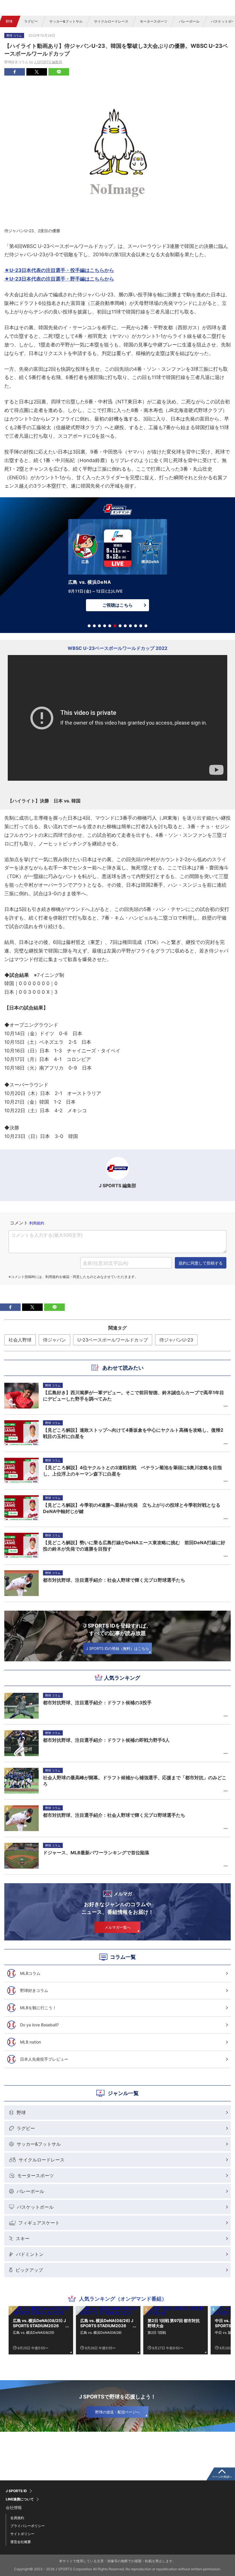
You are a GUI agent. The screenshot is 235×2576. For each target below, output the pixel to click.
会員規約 (17, 2518)
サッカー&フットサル (66, 21)
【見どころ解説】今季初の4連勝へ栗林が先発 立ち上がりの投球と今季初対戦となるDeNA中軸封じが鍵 (132, 1508)
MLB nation (31, 2042)
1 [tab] (89, 626)
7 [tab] (120, 626)
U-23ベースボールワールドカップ (113, 1340)
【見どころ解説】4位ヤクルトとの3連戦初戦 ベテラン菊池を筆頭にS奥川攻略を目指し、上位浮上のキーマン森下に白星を (132, 1471)
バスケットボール (35, 2207)
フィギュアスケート (39, 2223)
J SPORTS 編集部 (48, 62)
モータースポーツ (154, 21)
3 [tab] (99, 626)
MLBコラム (30, 1973)
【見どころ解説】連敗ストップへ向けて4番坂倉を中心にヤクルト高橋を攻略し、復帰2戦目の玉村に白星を (133, 1433)
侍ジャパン (54, 1340)
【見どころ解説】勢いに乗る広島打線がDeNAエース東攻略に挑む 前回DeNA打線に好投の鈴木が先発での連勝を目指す (134, 1546)
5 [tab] (110, 626)
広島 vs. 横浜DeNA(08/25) (34, 2333)
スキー (23, 2238)
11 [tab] (141, 626)
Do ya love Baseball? (39, 2025)
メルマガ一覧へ (118, 1927)
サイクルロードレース (111, 21)
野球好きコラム (34, 1990)
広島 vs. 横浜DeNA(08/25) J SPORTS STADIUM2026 (39, 2323)
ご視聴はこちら (117, 605)
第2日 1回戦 (157, 2333)
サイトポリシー (22, 2534)
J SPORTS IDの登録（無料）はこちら (117, 1648)
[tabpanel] (117, 567)
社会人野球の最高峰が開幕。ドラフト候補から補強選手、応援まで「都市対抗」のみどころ (135, 1781)
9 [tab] (130, 626)
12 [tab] (146, 626)
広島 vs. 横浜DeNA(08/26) (101, 2333)
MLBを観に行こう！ (38, 2008)
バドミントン (30, 2254)
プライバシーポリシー (28, 2526)
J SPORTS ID (16, 2491)
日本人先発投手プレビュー (44, 2059)
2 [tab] (94, 626)
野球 (9, 21)
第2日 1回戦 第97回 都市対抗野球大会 (174, 2323)
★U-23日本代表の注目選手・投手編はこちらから (59, 270)
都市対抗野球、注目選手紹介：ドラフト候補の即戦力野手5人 (106, 1740)
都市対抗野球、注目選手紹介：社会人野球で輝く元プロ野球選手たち (114, 1815)
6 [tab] (115, 626)
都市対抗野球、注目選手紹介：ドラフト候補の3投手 (97, 1703)
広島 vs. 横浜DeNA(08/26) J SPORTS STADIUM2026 (107, 2323)
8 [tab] (125, 626)
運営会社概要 (21, 2542)
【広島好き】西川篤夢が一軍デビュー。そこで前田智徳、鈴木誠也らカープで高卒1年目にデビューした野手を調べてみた (134, 1396)
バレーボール (189, 21)
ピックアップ (29, 2270)
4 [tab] (105, 626)
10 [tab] (136, 626)
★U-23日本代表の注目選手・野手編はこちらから (59, 279)
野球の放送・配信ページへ (117, 2412)
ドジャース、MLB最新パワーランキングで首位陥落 (96, 1853)
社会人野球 (20, 1340)
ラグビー (31, 21)
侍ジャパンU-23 (176, 1340)
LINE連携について (20, 2499)
